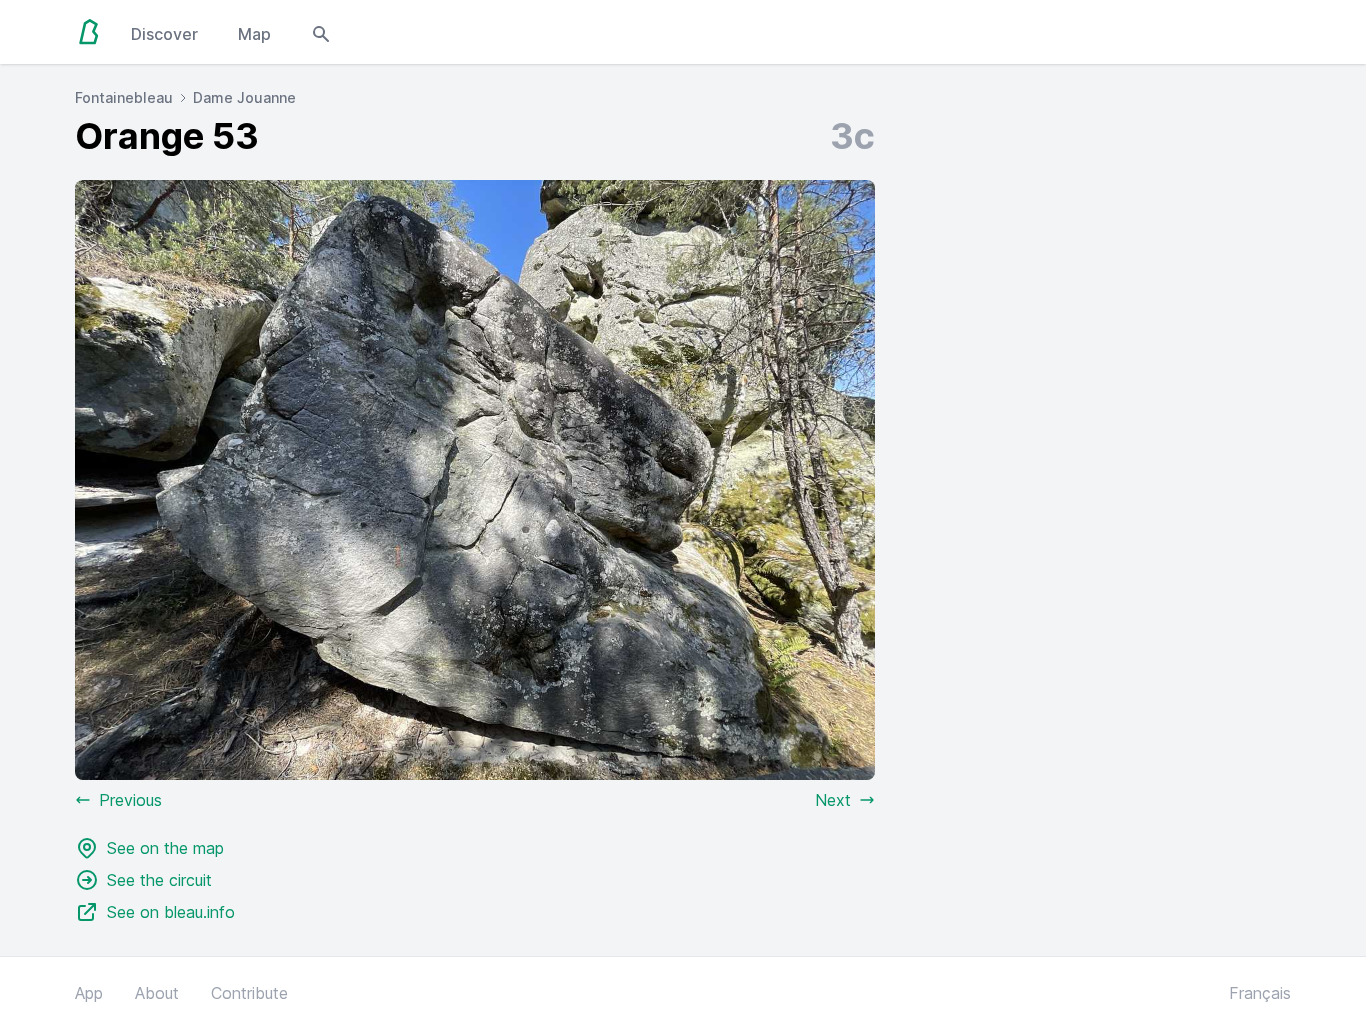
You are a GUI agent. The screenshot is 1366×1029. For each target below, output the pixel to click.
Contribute (249, 993)
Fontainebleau (124, 97)
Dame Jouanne (244, 97)
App (89, 993)
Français (1260, 993)
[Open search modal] (321, 32)
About (157, 993)
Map (254, 34)
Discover (164, 34)
